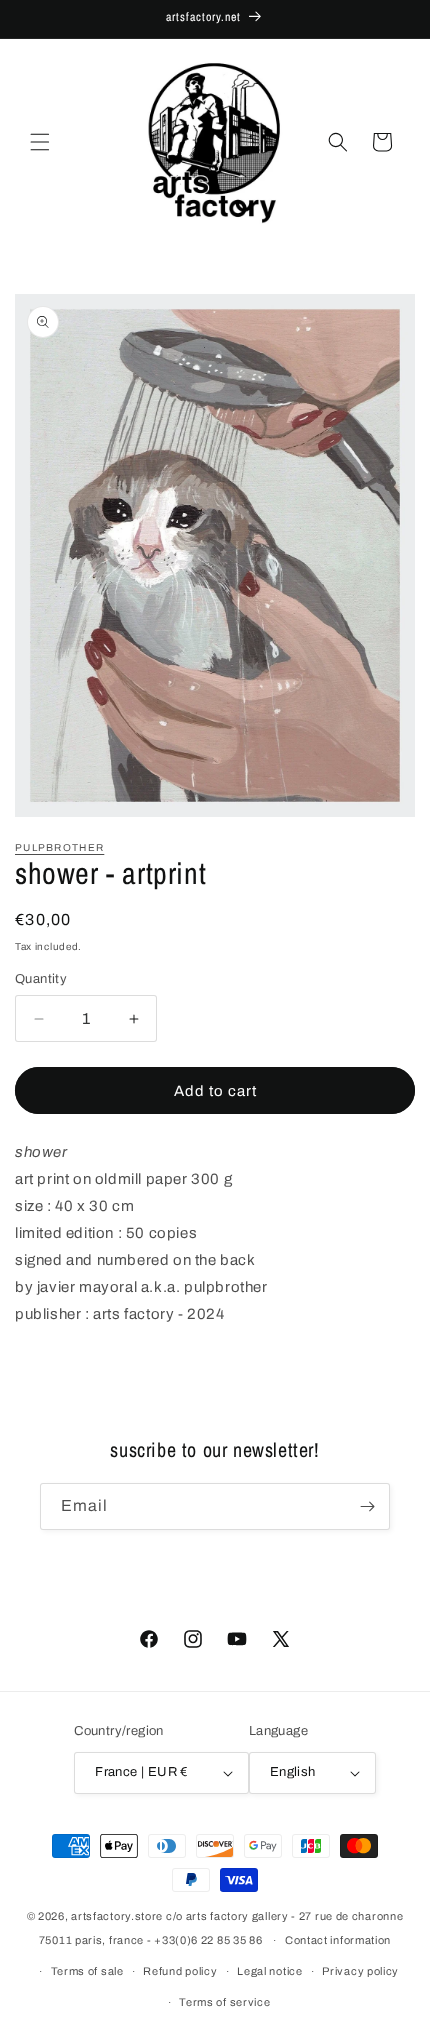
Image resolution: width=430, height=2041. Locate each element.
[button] (40, 142)
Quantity (41, 979)
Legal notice (269, 1971)
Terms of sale (87, 1971)
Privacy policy (360, 1971)
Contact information (338, 1940)
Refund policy (180, 1971)
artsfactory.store (117, 1916)
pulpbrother (59, 847)
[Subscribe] (367, 1506)
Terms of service (224, 2002)
